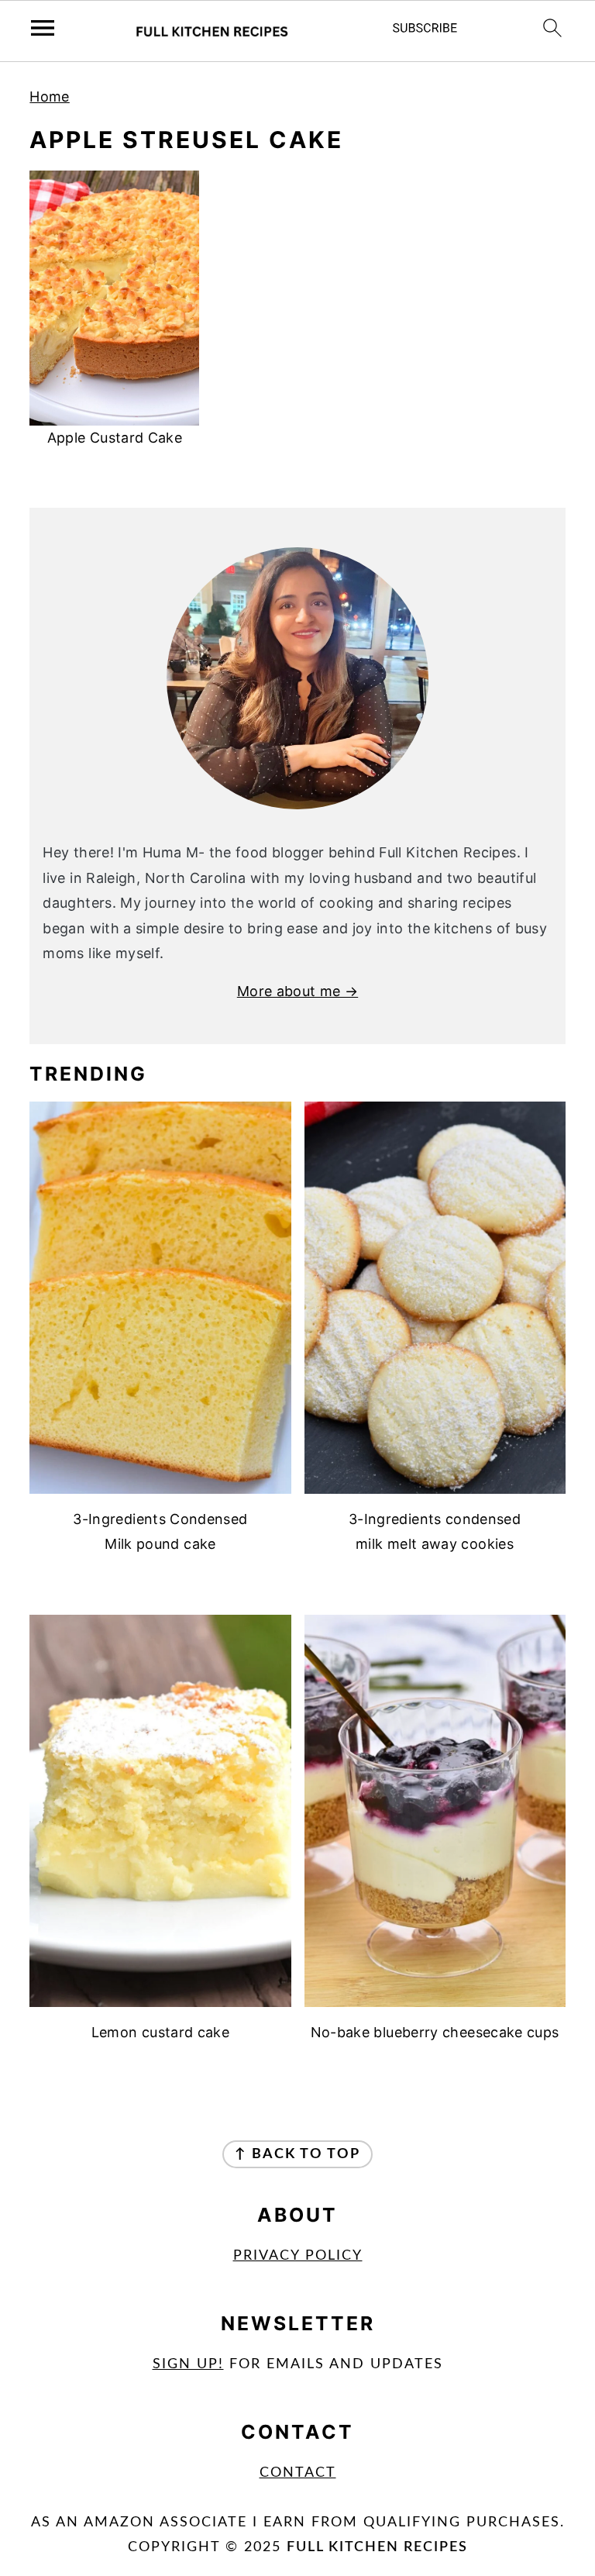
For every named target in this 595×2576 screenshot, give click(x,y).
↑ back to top (297, 2154)
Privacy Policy (298, 2256)
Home (49, 97)
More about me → (297, 991)
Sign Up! (188, 2364)
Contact (298, 2473)
